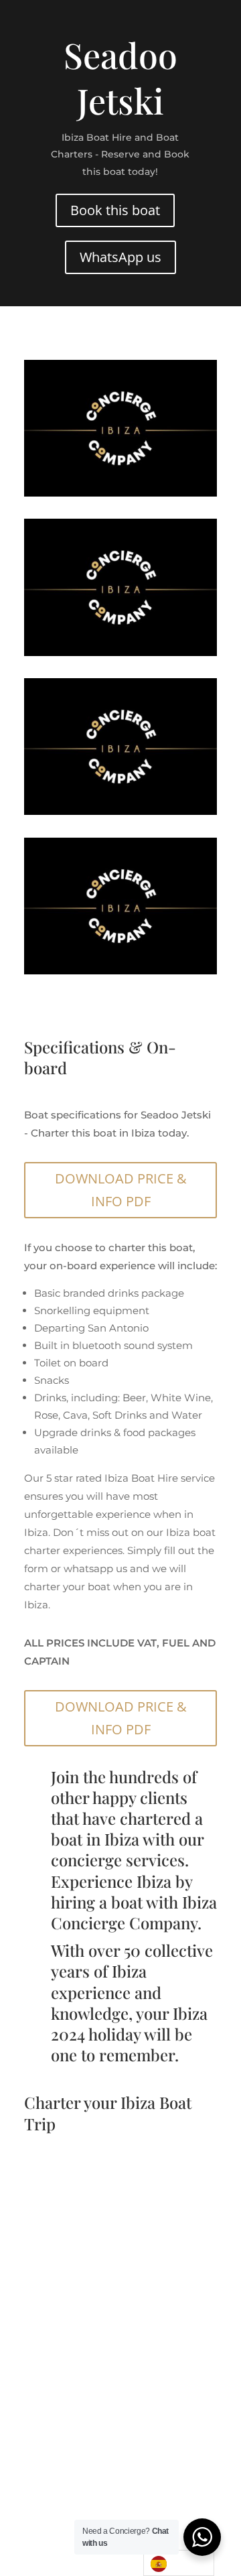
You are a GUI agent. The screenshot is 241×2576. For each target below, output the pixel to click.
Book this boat (115, 210)
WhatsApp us (120, 257)
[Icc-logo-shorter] (120, 493)
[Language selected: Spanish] (179, 2563)
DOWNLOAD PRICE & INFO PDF (121, 1190)
